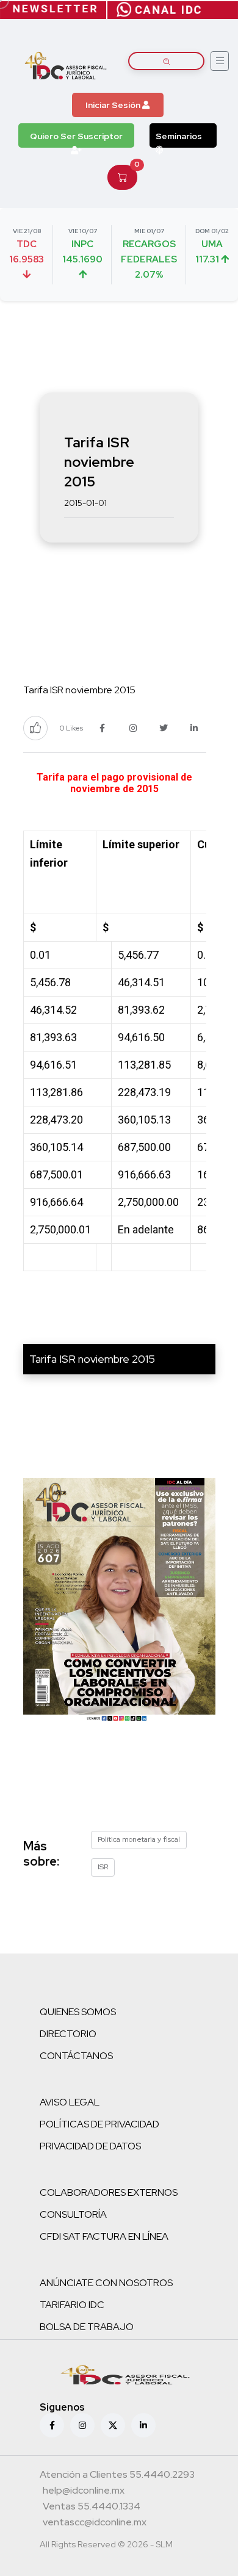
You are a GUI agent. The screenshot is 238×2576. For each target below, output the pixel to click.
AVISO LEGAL (70, 2102)
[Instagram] (82, 2425)
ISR (103, 1867)
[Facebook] (52, 2425)
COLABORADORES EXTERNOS (109, 2192)
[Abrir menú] (220, 61)
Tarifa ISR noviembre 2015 (92, 1359)
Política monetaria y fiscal (139, 1839)
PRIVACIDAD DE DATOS (90, 2146)
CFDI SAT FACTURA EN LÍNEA (104, 2236)
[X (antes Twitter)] (113, 2425)
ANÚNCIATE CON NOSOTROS (106, 2283)
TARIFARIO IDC (72, 2305)
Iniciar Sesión (114, 105)
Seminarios (179, 136)
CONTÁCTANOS (76, 2056)
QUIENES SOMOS (78, 2012)
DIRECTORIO (68, 2034)
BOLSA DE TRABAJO (87, 2327)
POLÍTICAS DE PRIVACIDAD (99, 2124)
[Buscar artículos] (166, 61)
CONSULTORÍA (73, 2214)
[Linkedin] (143, 2425)
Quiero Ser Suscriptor (76, 136)
